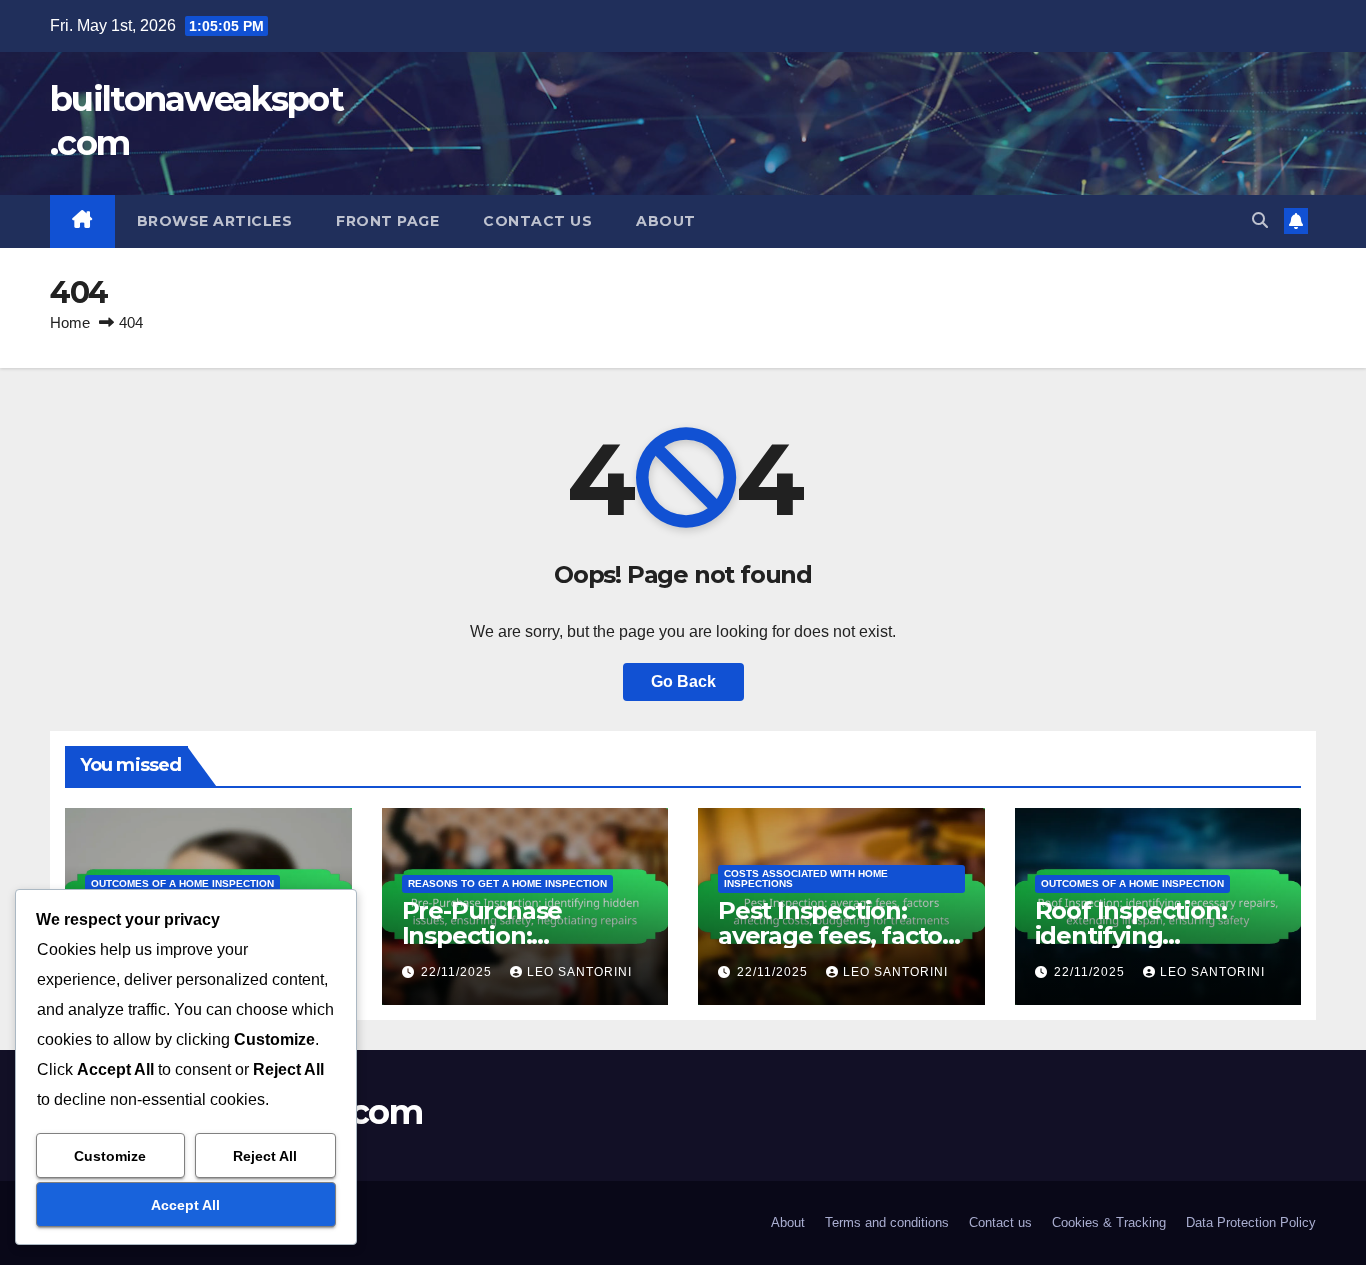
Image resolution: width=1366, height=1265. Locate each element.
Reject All (265, 1156)
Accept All (185, 1205)
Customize (110, 1156)
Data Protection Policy (1251, 1222)
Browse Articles (215, 221)
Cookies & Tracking (1109, 1222)
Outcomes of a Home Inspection (182, 883)
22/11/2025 (458, 972)
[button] (1260, 220)
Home (70, 322)
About (666, 221)
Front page (387, 221)
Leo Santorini (579, 972)
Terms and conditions (887, 1222)
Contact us (537, 221)
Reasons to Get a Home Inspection (507, 883)
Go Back (683, 681)
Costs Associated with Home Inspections (806, 878)
